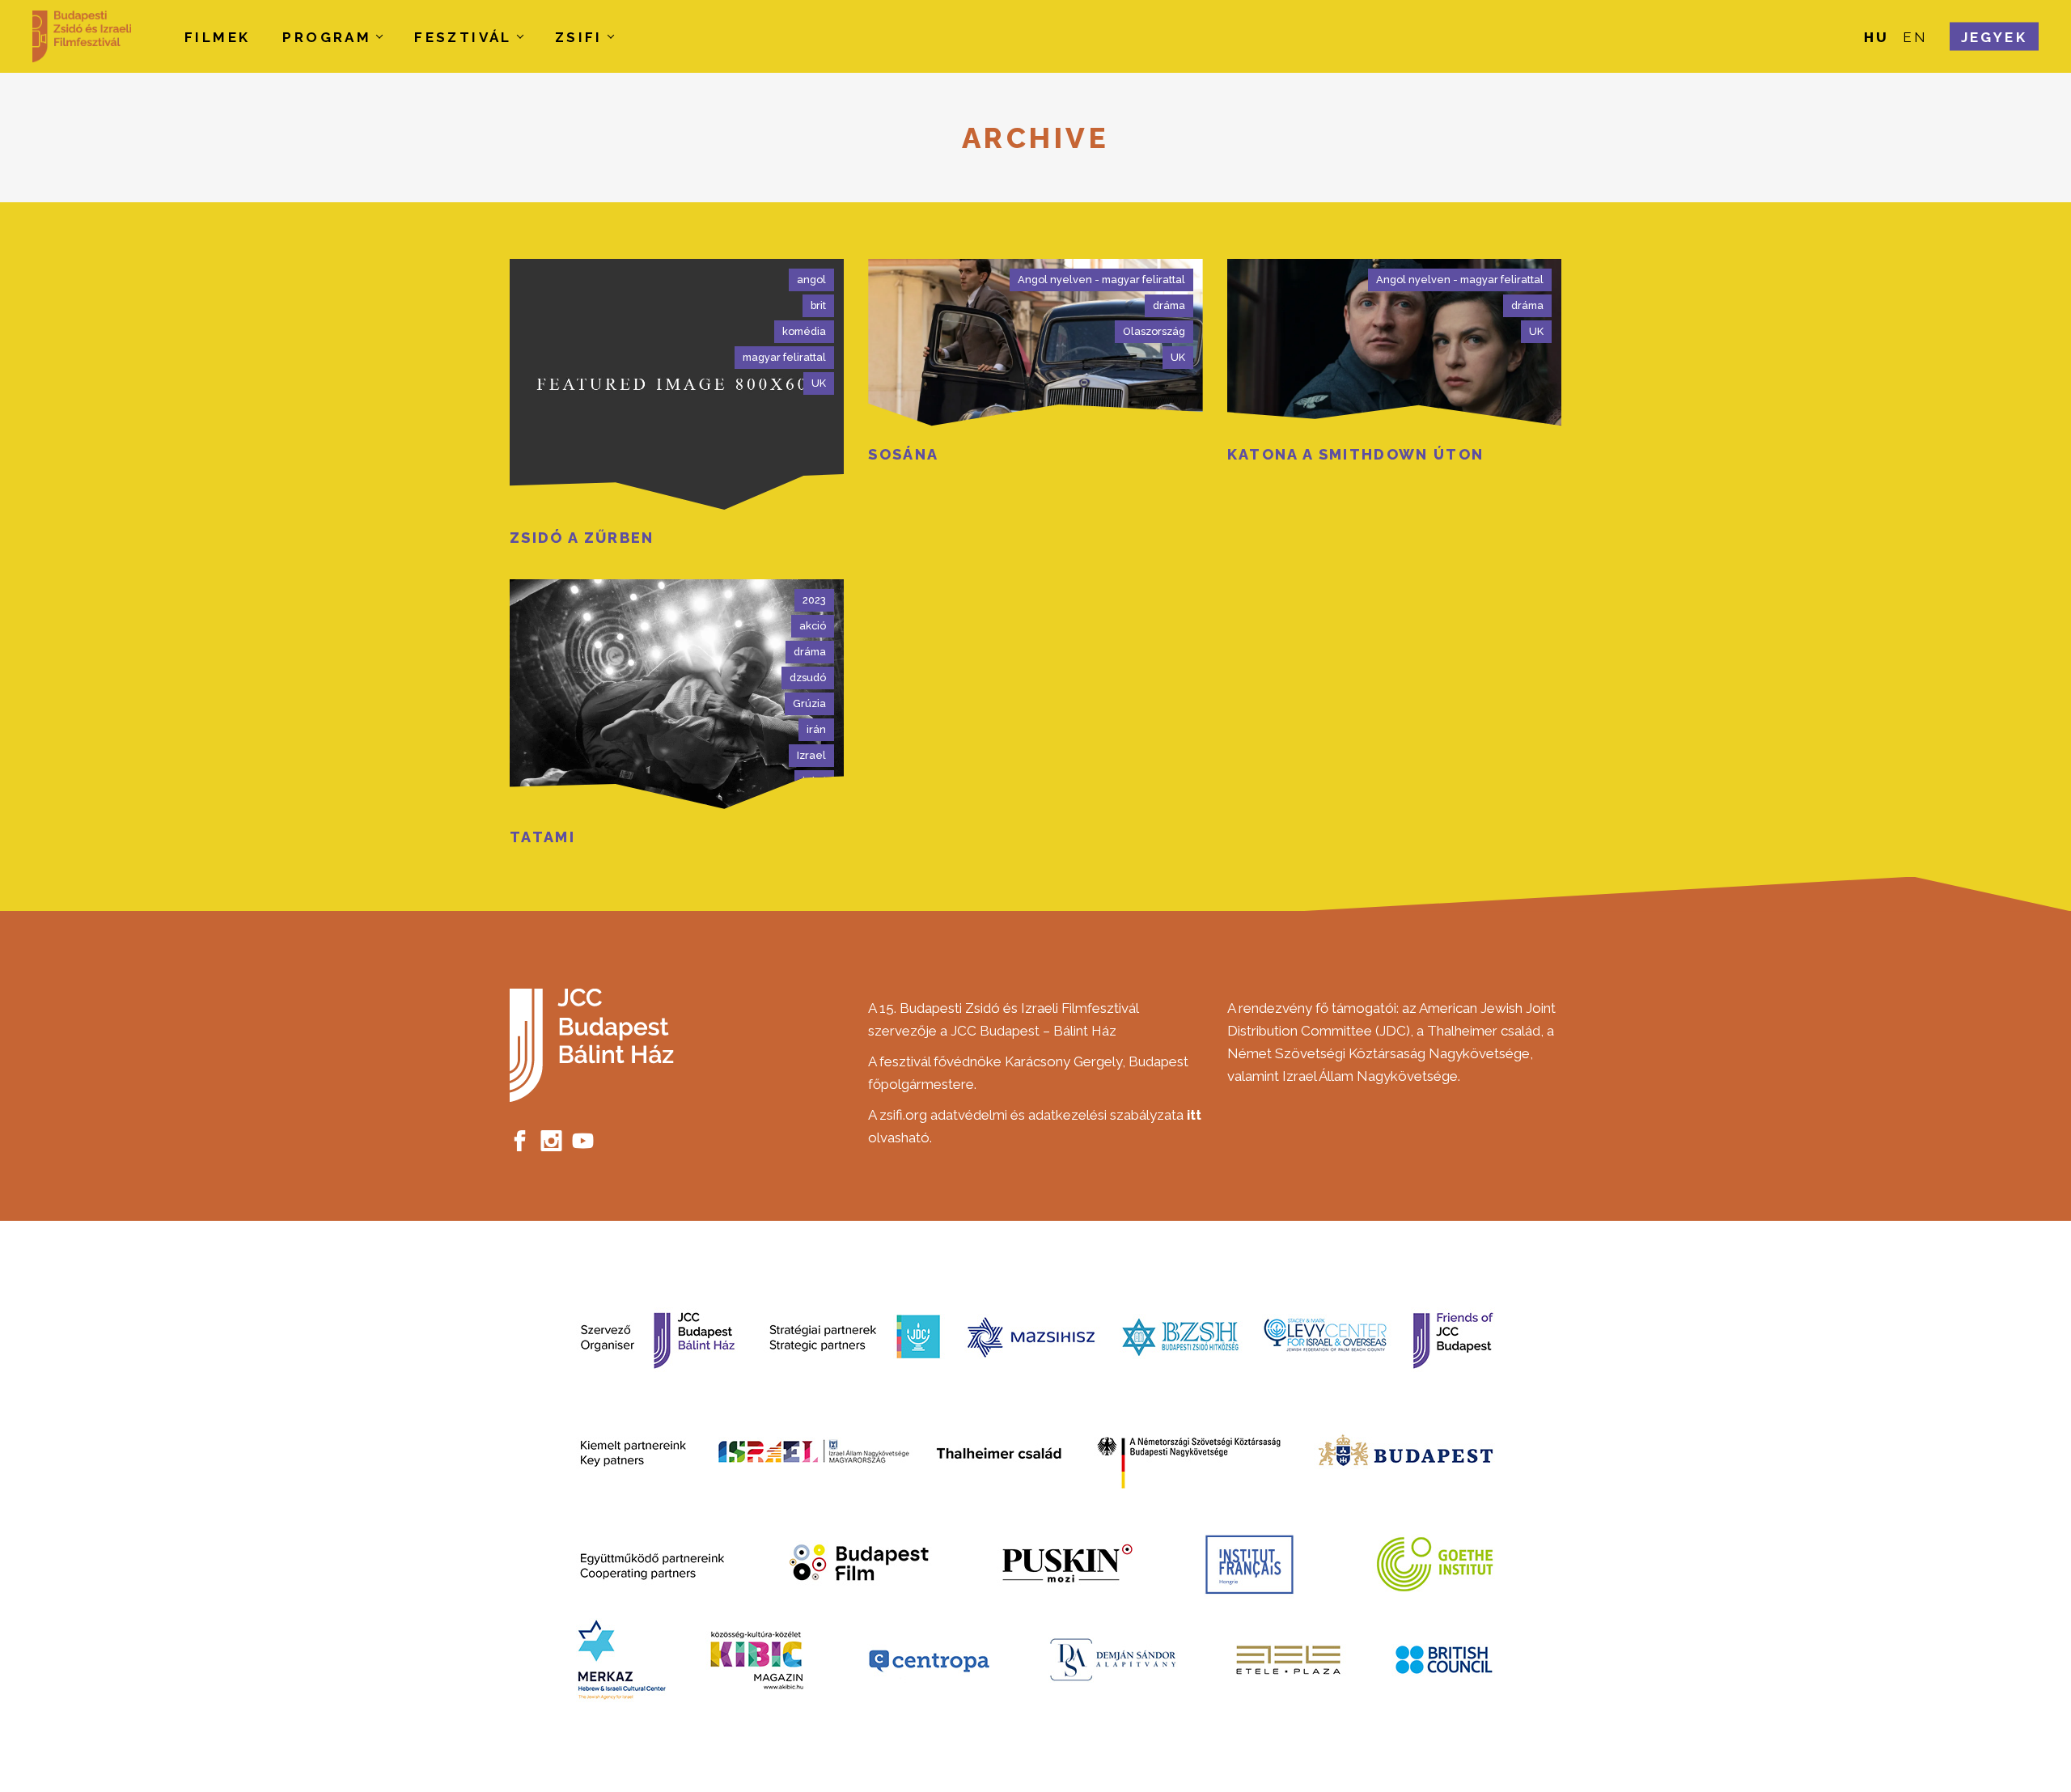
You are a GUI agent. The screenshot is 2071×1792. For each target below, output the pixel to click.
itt (1194, 1115)
